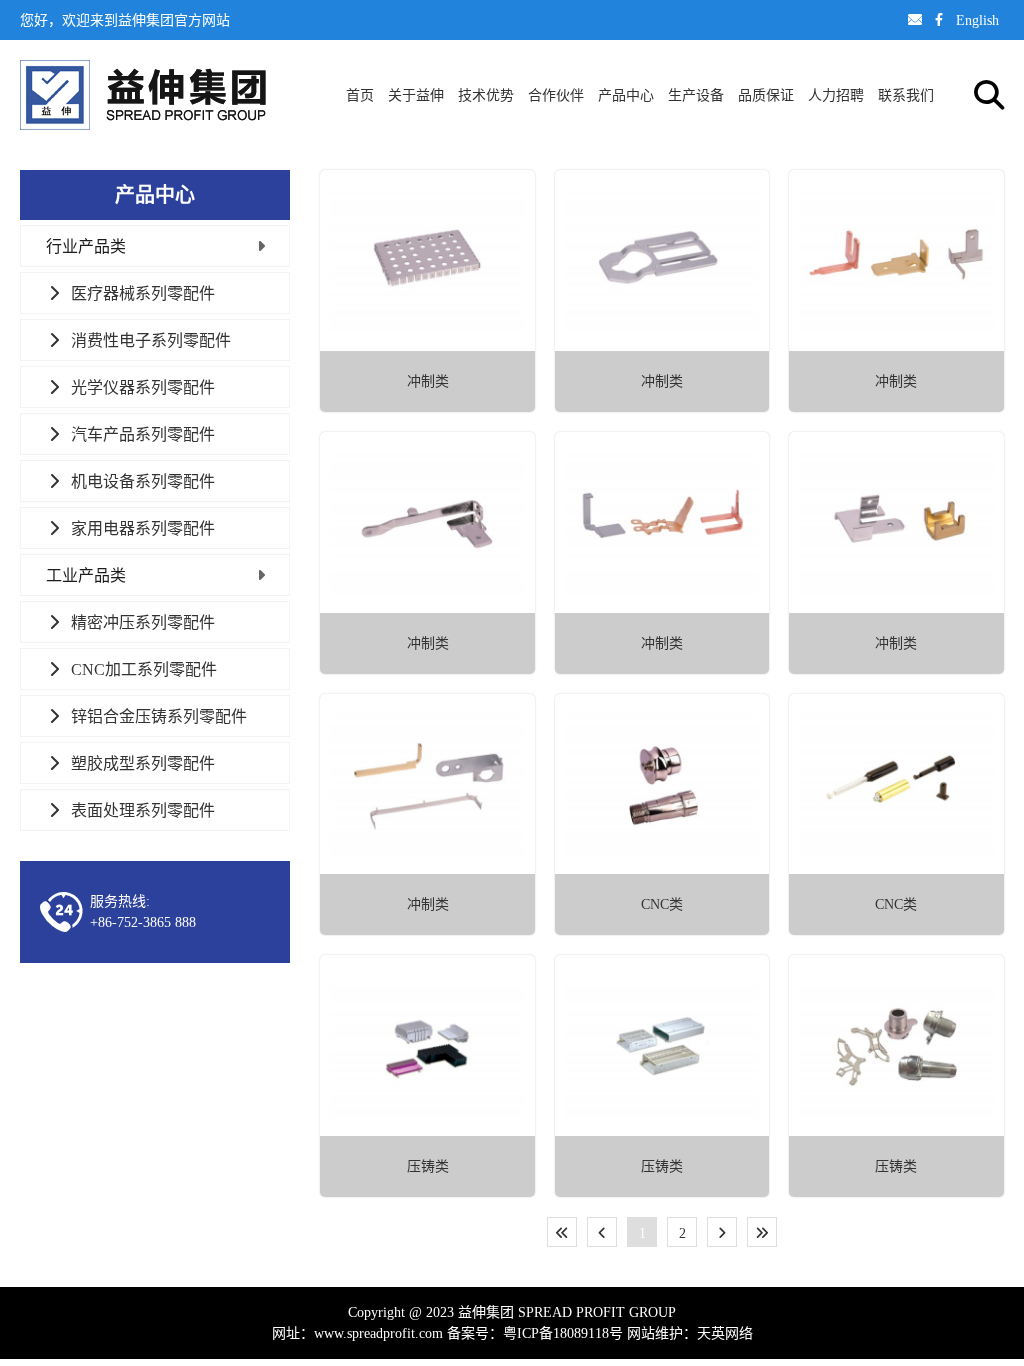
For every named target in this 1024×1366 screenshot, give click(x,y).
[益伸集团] (143, 95)
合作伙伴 (556, 95)
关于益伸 (416, 95)
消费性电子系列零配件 (151, 340)
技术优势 (486, 95)
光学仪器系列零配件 (143, 387)
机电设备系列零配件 (143, 481)
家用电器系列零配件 (143, 528)
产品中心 (626, 95)
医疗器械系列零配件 (143, 293)
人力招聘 (836, 95)
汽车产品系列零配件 (143, 434)
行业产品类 (86, 246)
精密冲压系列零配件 (143, 622)
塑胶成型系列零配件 (143, 763)
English (977, 20)
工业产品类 (86, 575)
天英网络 (725, 1333)
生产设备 (696, 95)
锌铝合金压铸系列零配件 (159, 716)
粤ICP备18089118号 (563, 1333)
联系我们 (906, 95)
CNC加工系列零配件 (144, 669)
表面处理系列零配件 (143, 810)
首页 (360, 95)
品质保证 (766, 95)
